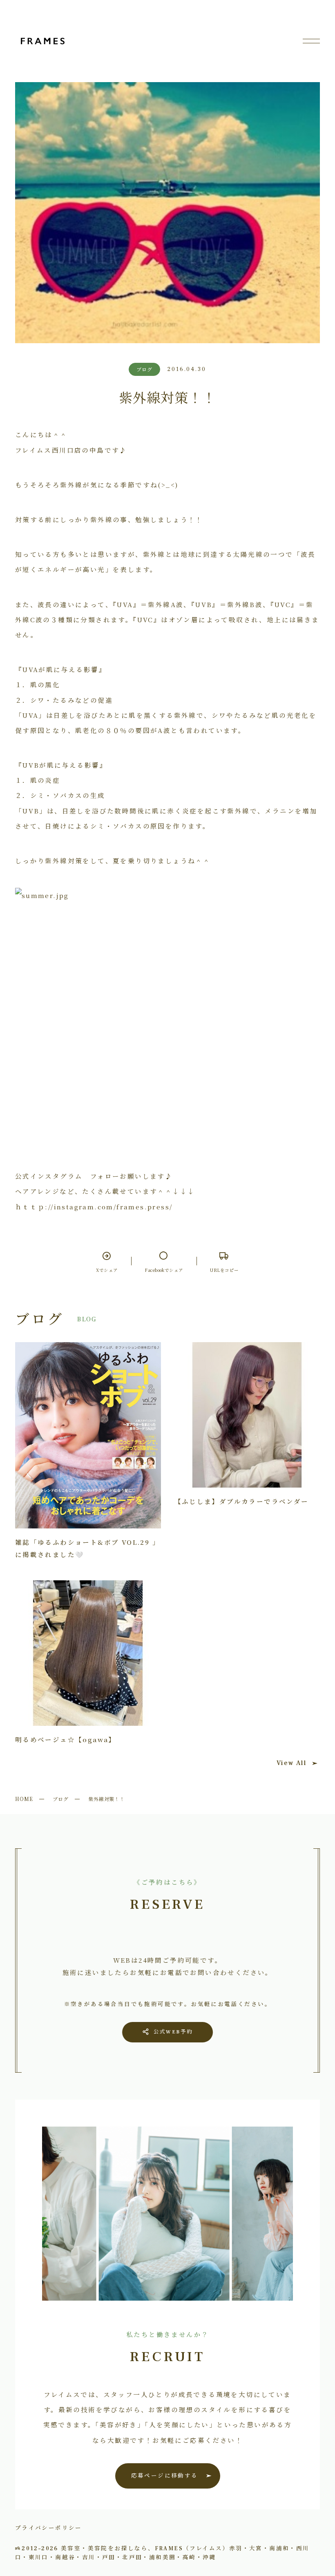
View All (291, 1763)
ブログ (61, 1799)
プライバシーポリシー (49, 2527)
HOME (24, 1799)
